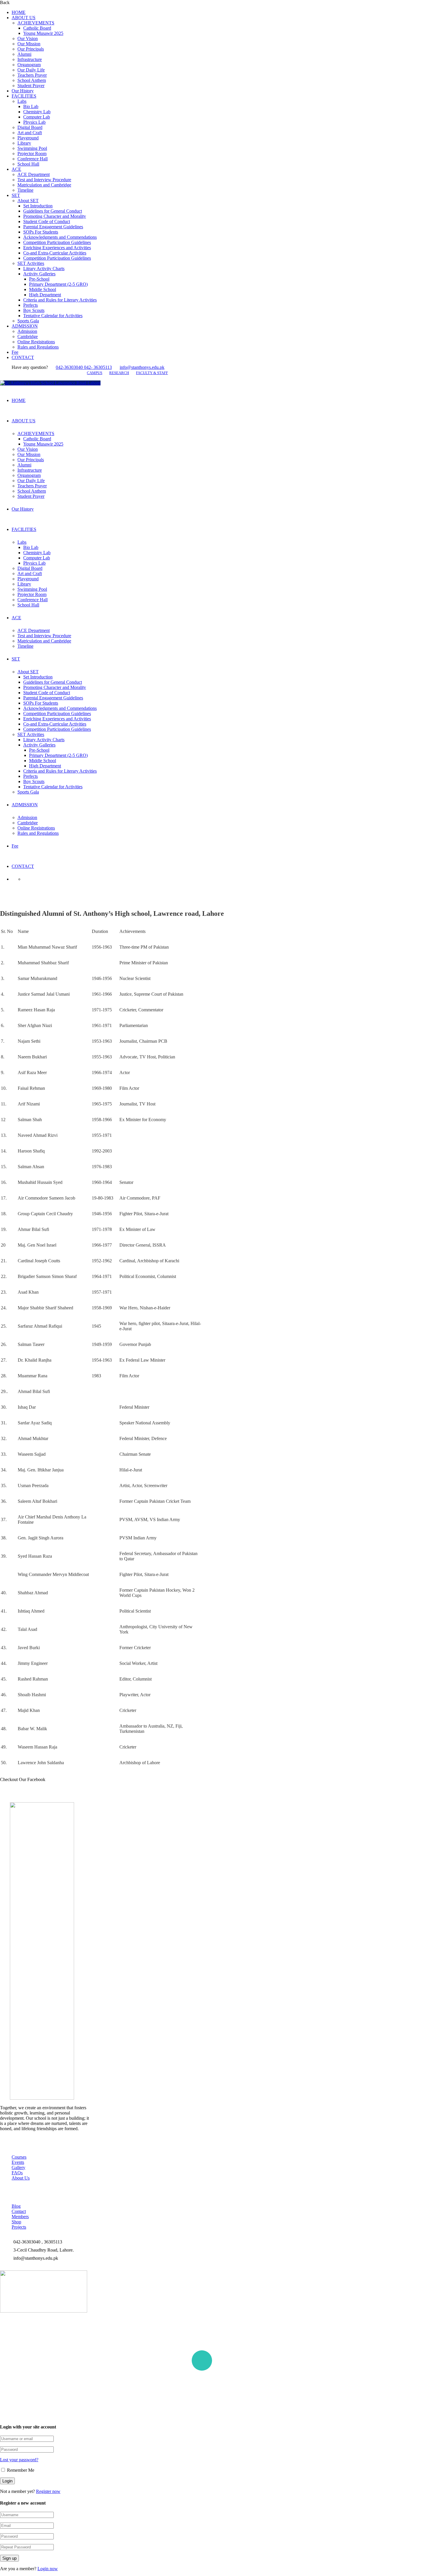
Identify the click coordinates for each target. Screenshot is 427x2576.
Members (20, 2217)
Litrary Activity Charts (44, 269)
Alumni (24, 54)
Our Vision (28, 38)
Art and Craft (30, 133)
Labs (22, 101)
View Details (119, 2404)
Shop (16, 2222)
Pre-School (39, 279)
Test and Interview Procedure (44, 180)
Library (24, 143)
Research (119, 373)
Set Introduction (38, 206)
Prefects (31, 305)
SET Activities (31, 263)
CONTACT (23, 357)
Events (18, 2162)
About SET (28, 201)
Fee (15, 352)
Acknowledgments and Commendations (60, 237)
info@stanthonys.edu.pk (142, 367)
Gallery (18, 2167)
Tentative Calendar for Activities (53, 316)
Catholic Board (37, 28)
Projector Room (32, 154)
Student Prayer (31, 86)
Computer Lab (37, 117)
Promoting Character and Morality (55, 216)
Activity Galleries (39, 274)
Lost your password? (19, 2460)
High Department (45, 295)
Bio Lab (31, 106)
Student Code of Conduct (47, 221)
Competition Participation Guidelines (57, 242)
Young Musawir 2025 (43, 33)
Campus (95, 373)
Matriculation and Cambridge (44, 185)
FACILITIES (24, 96)
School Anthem (32, 80)
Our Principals (31, 49)
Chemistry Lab (37, 112)
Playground (28, 138)
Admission (27, 331)
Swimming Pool (32, 148)
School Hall (28, 164)
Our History (23, 91)
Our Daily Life (31, 70)
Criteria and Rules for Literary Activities (60, 300)
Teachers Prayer (32, 75)
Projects (19, 2227)
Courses (19, 2157)
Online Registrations (36, 342)
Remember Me (20, 2470)
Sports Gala (28, 321)
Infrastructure (30, 59)
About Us (21, 2178)
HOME (19, 12)
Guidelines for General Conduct (53, 211)
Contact (19, 2211)
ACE (16, 169)
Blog (16, 2206)
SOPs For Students (41, 232)
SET (16, 195)
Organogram (29, 65)
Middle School (43, 289)
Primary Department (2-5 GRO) (58, 284)
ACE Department (34, 174)
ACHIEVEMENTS (36, 23)
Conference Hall (33, 159)
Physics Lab (34, 122)
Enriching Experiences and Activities (57, 248)
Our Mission (29, 44)
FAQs (17, 2173)
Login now (48, 2569)
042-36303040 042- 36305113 (84, 367)
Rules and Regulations (38, 347)
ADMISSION (25, 326)
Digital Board (30, 127)
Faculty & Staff (152, 373)
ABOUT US (24, 18)
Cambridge (28, 336)
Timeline (25, 190)
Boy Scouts (34, 310)
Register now (48, 2491)
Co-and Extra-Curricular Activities (55, 253)
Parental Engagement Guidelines (53, 227)
